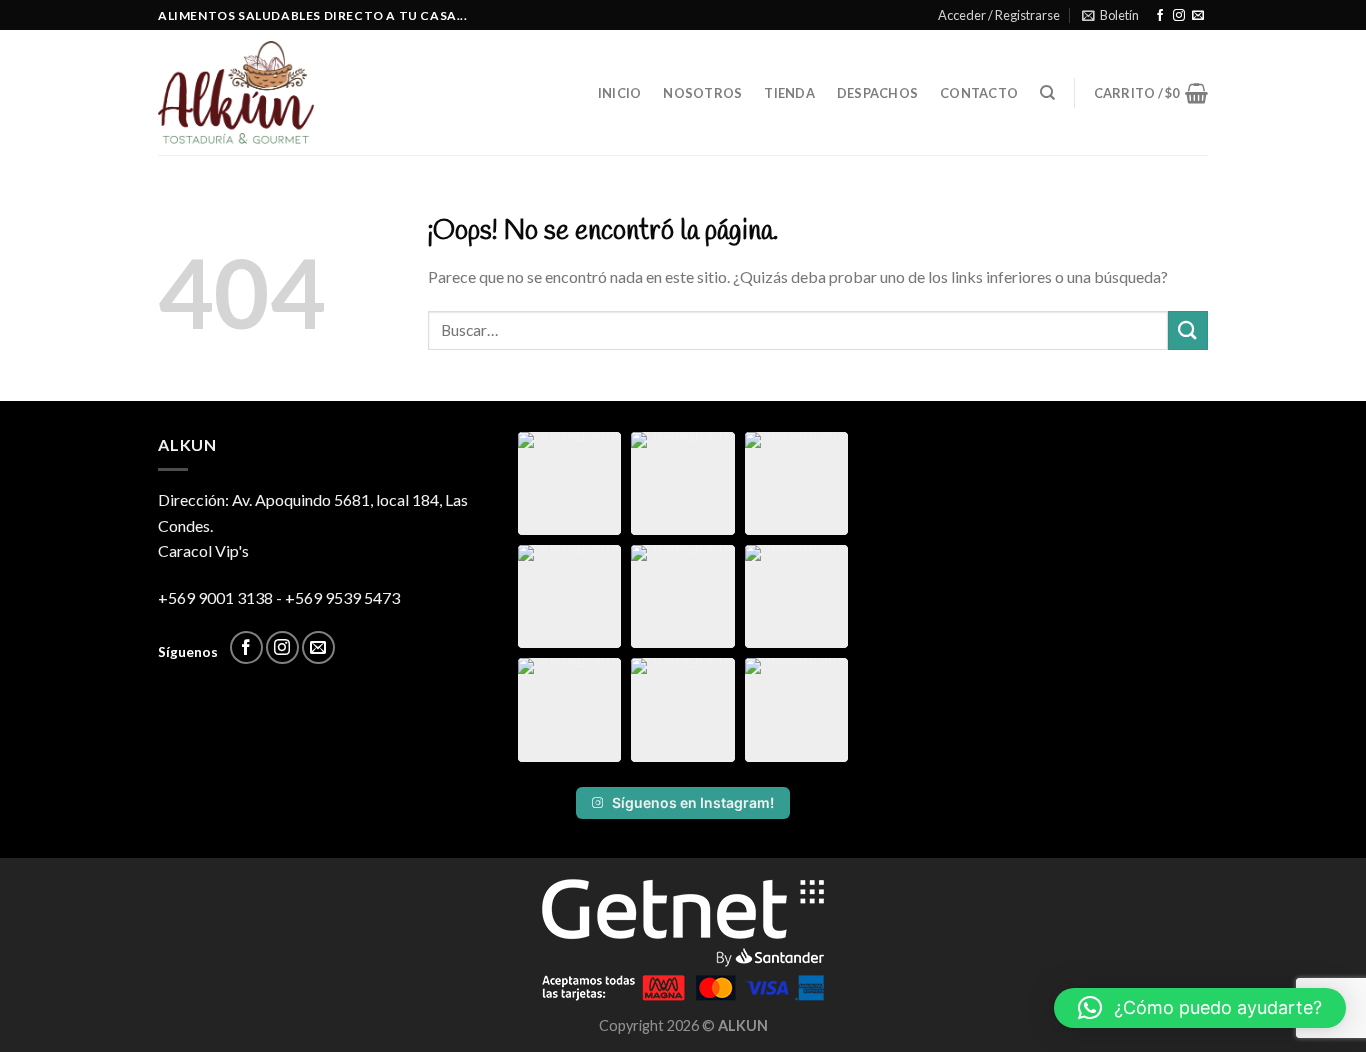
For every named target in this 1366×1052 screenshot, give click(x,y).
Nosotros (702, 93)
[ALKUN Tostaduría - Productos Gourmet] (246, 92)
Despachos (877, 93)
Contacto (979, 93)
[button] (569, 483)
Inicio (620, 93)
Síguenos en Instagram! (693, 802)
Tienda (789, 93)
